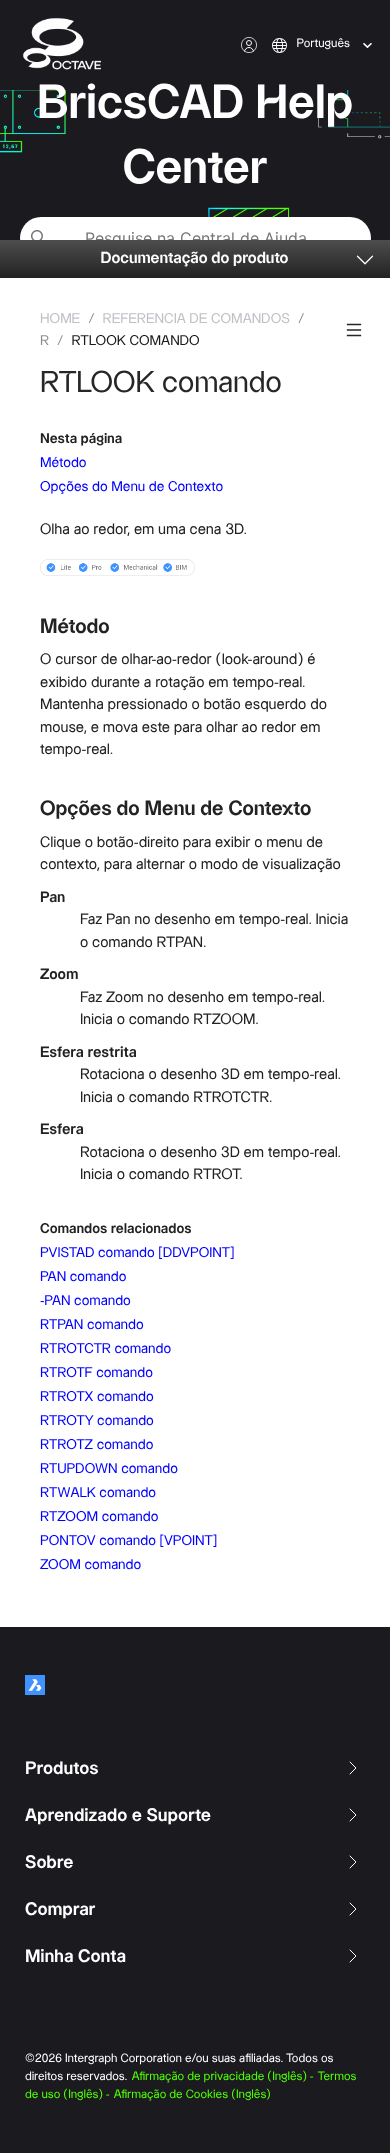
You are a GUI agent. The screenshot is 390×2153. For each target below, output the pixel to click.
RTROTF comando (96, 1373)
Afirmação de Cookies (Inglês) (192, 2095)
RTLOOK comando (135, 341)
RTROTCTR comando (105, 1349)
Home (60, 319)
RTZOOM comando (99, 1517)
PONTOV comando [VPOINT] (128, 1541)
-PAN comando (85, 1301)
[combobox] (298, 45)
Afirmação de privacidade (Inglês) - (223, 2077)
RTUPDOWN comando (109, 1469)
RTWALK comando (98, 1493)
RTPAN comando (92, 1325)
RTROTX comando (97, 1397)
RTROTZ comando (96, 1445)
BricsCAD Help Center (195, 136)
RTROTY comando (97, 1421)
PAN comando (83, 1277)
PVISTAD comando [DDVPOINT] (137, 1253)
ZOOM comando (90, 1565)
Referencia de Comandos (196, 319)
